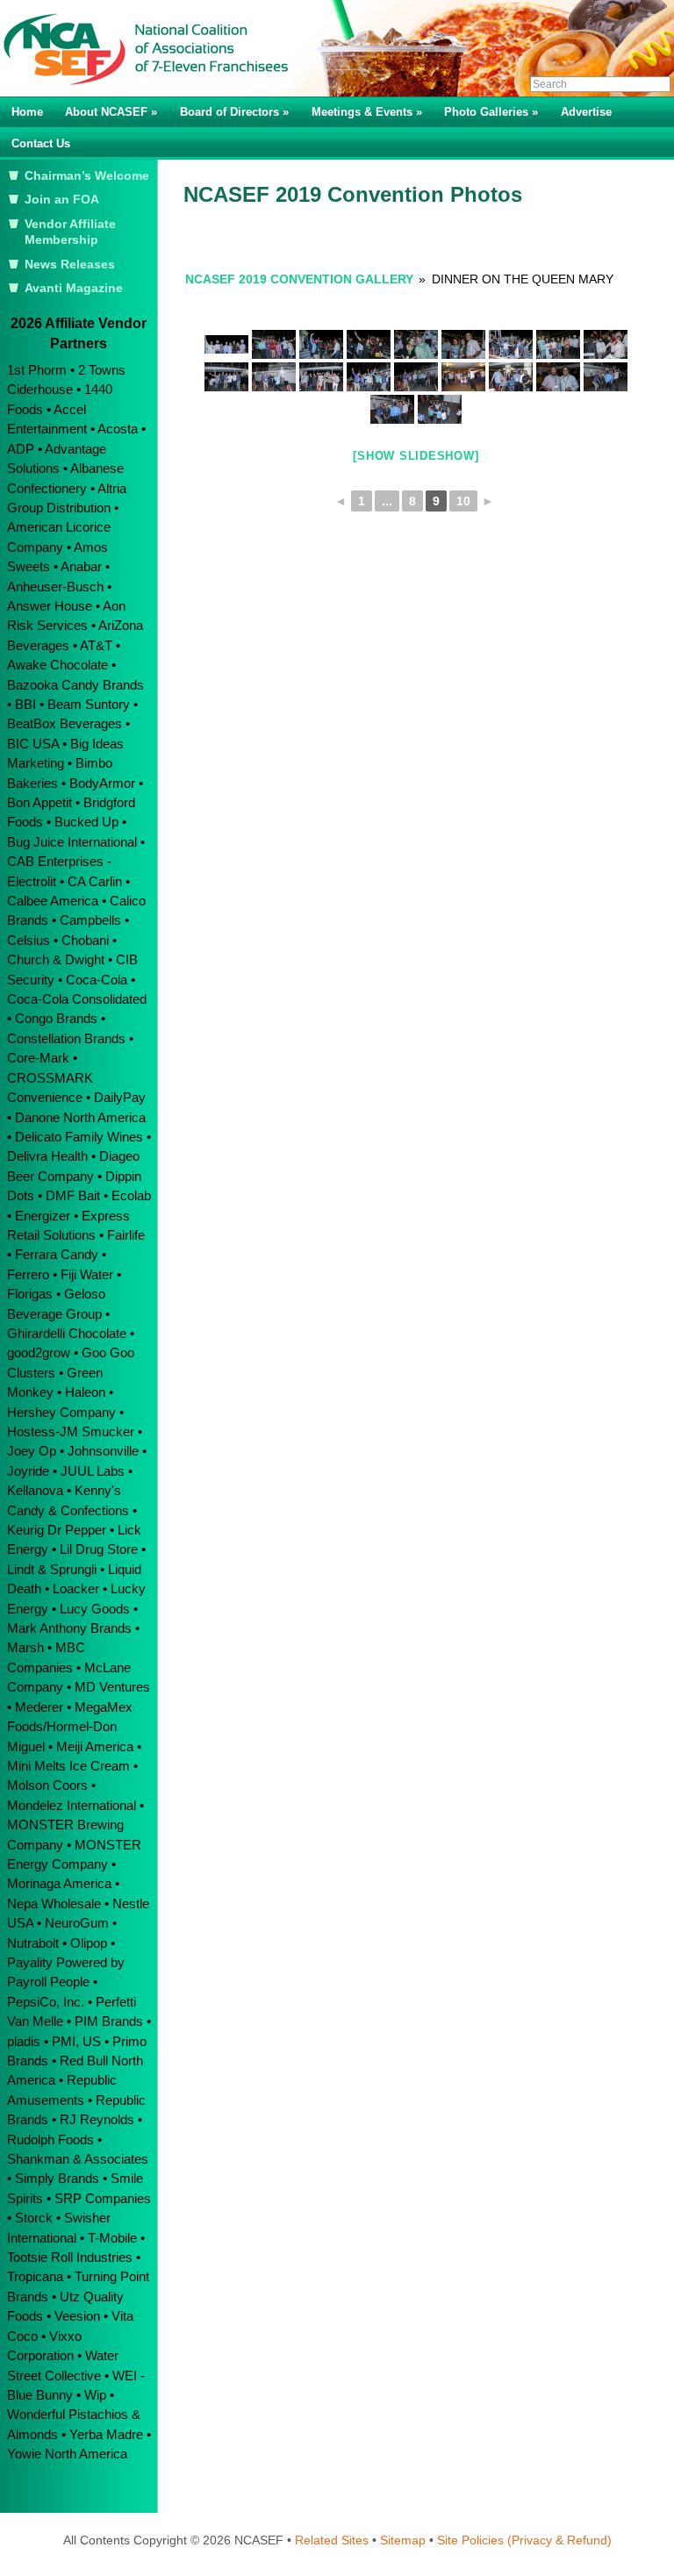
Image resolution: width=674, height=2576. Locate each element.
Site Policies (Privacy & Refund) (524, 2540)
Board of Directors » (234, 112)
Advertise (586, 112)
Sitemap (403, 2540)
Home (27, 112)
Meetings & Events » (367, 112)
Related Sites (332, 2540)
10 (463, 501)
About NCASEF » (111, 112)
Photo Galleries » (491, 112)
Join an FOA (62, 200)
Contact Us (41, 143)
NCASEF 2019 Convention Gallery (299, 279)
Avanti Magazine (74, 288)
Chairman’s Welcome (87, 176)
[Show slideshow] (416, 456)
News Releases (70, 265)
